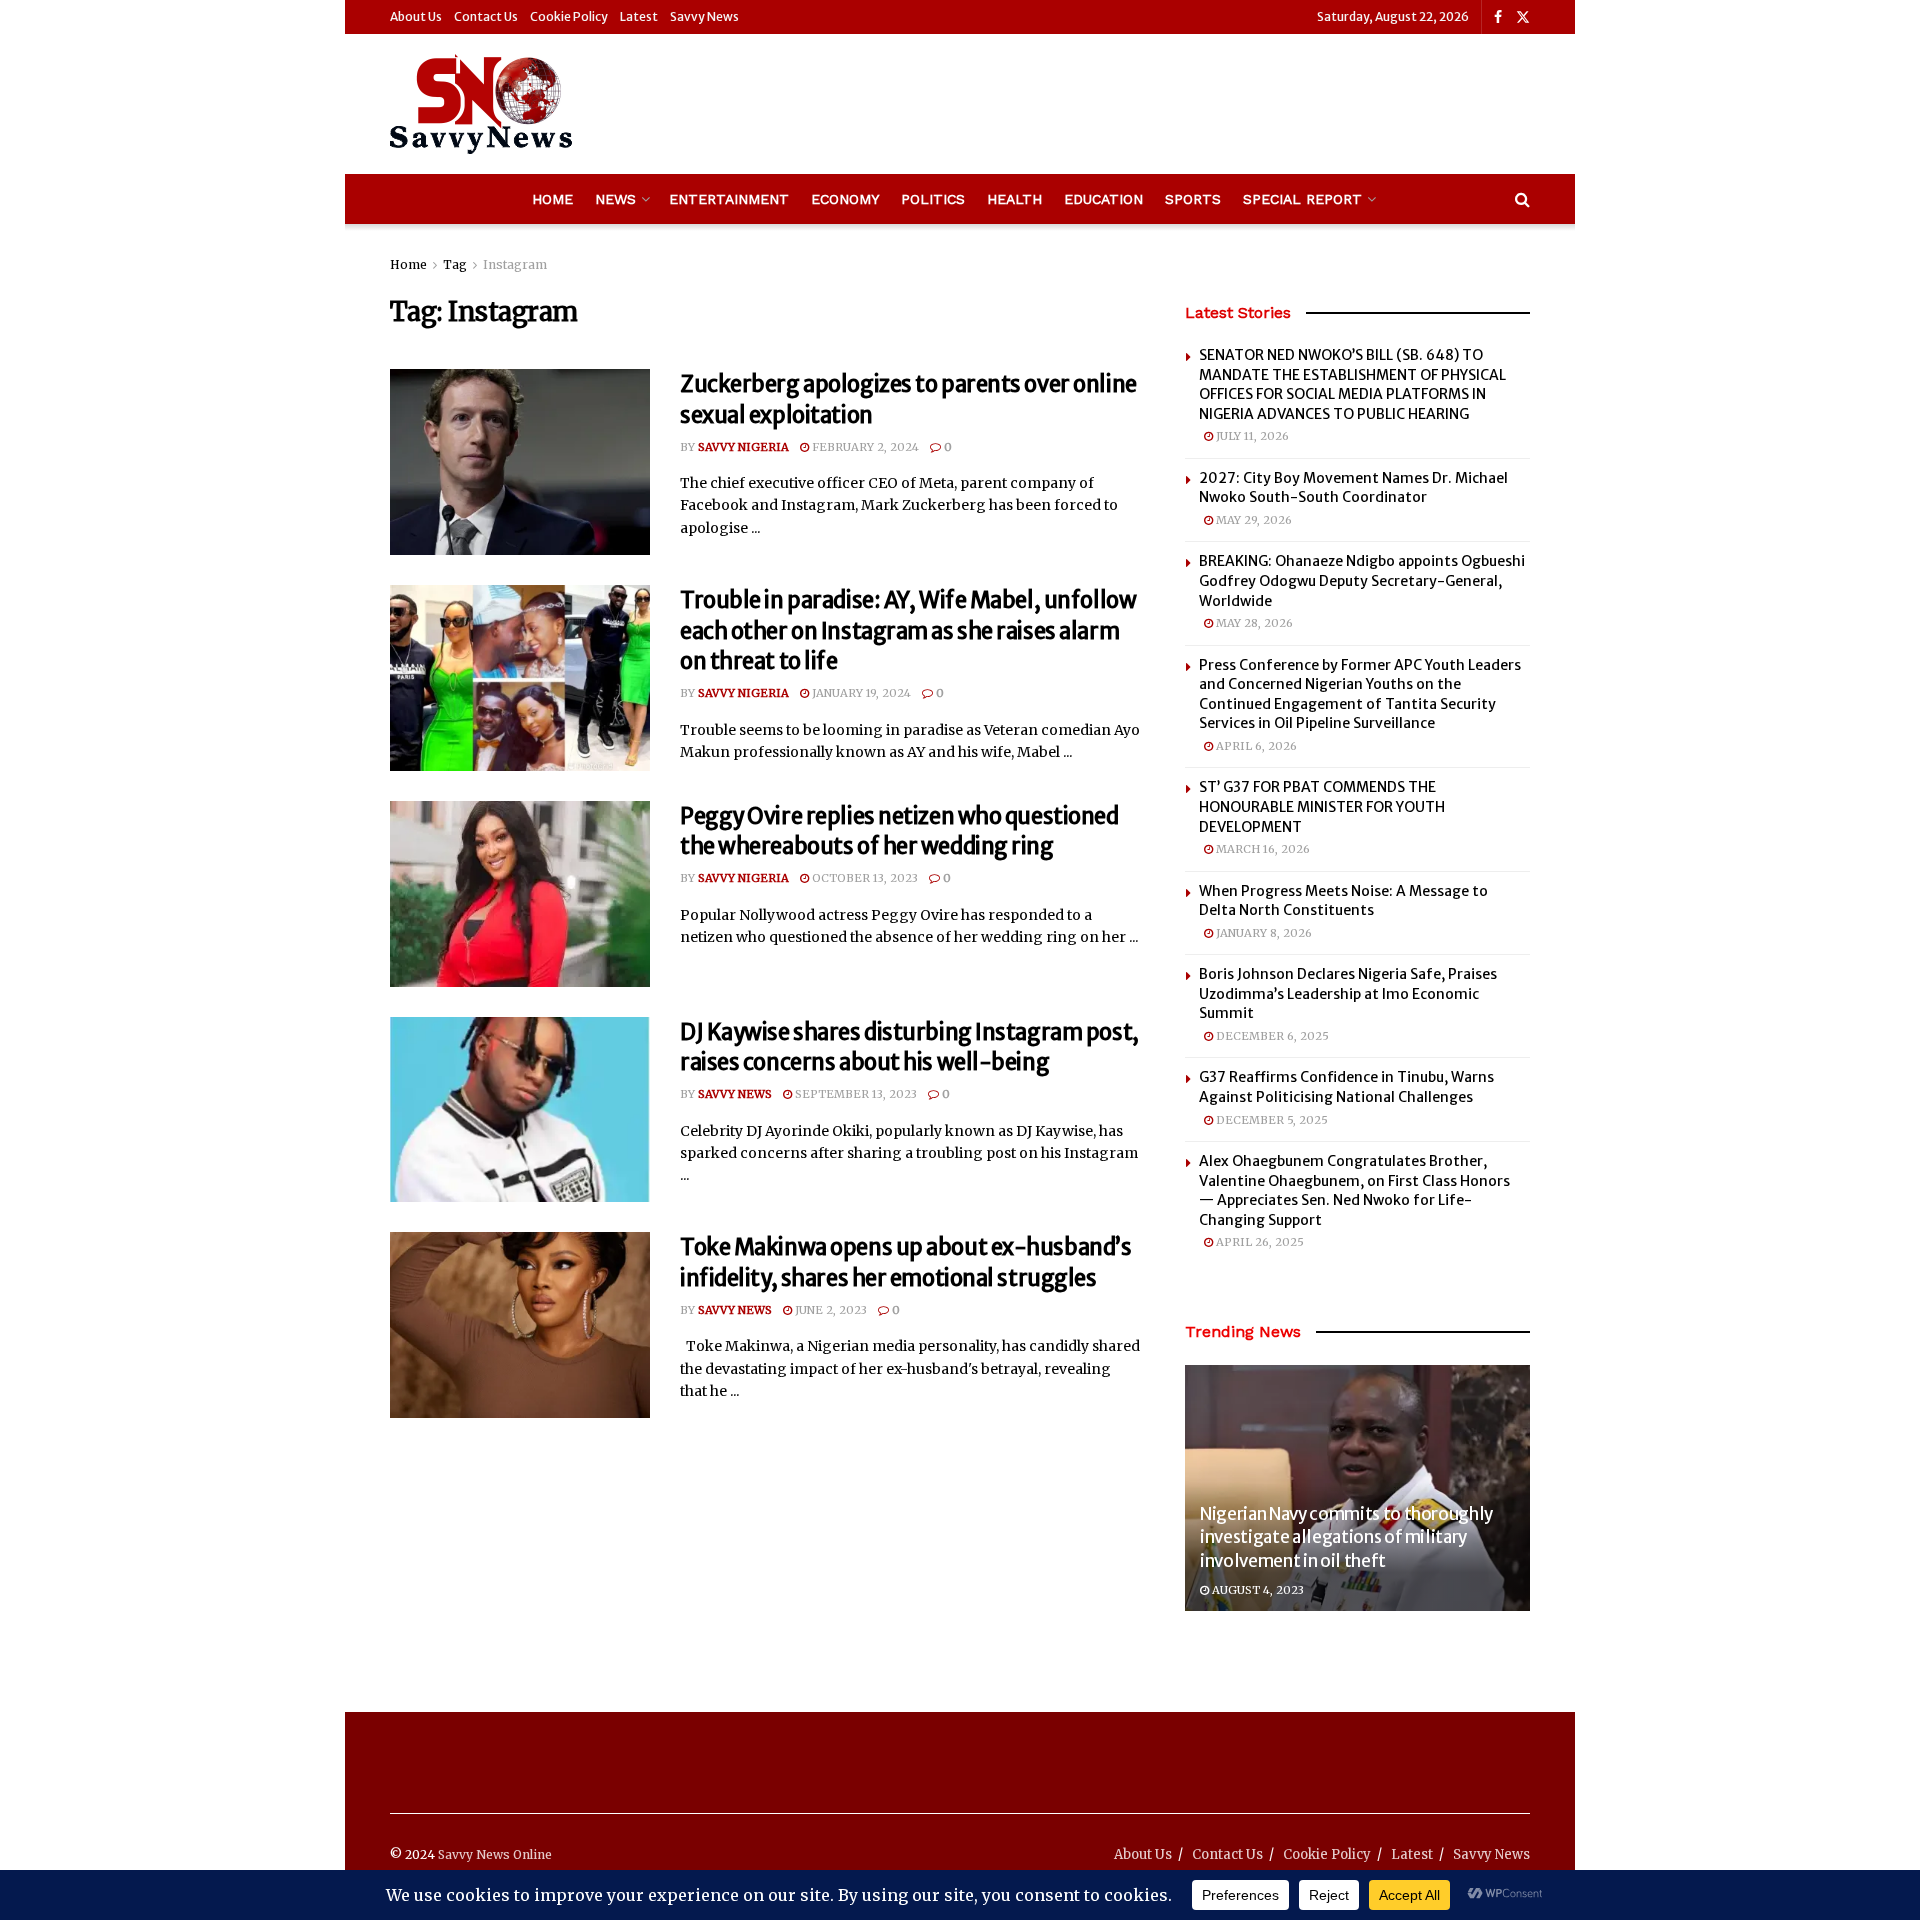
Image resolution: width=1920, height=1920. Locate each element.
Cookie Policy (569, 16)
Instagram (515, 264)
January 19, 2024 (860, 693)
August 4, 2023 (1256, 1590)
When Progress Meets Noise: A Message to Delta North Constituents (1343, 901)
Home (552, 199)
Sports (1193, 199)
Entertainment (729, 199)
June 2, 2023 (829, 1310)
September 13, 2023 (854, 1094)
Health (1014, 199)
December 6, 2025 (1271, 1036)
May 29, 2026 (1252, 520)
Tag (455, 264)
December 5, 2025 (1270, 1120)
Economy (845, 199)
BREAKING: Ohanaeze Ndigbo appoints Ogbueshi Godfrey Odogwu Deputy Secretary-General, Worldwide (1362, 580)
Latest (639, 16)
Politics (933, 199)
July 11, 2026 (1251, 436)
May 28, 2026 (1253, 623)
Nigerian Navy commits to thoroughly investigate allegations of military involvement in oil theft (1346, 1538)
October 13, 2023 (863, 878)
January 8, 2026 (1262, 933)
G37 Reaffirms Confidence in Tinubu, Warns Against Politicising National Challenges (1346, 1087)
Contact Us (486, 16)
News (615, 199)
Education (1103, 199)
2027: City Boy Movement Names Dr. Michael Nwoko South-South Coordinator (1353, 488)
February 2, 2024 (864, 447)
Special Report (1302, 199)
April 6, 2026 (1255, 746)
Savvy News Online (495, 1854)
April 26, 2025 (1258, 1242)
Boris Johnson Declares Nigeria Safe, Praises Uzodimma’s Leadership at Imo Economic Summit (1348, 993)
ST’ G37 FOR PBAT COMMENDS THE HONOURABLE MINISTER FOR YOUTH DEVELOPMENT (1322, 806)
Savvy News (704, 16)
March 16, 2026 (1261, 849)
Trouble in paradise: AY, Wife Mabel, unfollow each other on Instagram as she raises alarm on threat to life (908, 631)
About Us (416, 16)
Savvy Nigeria (743, 447)
